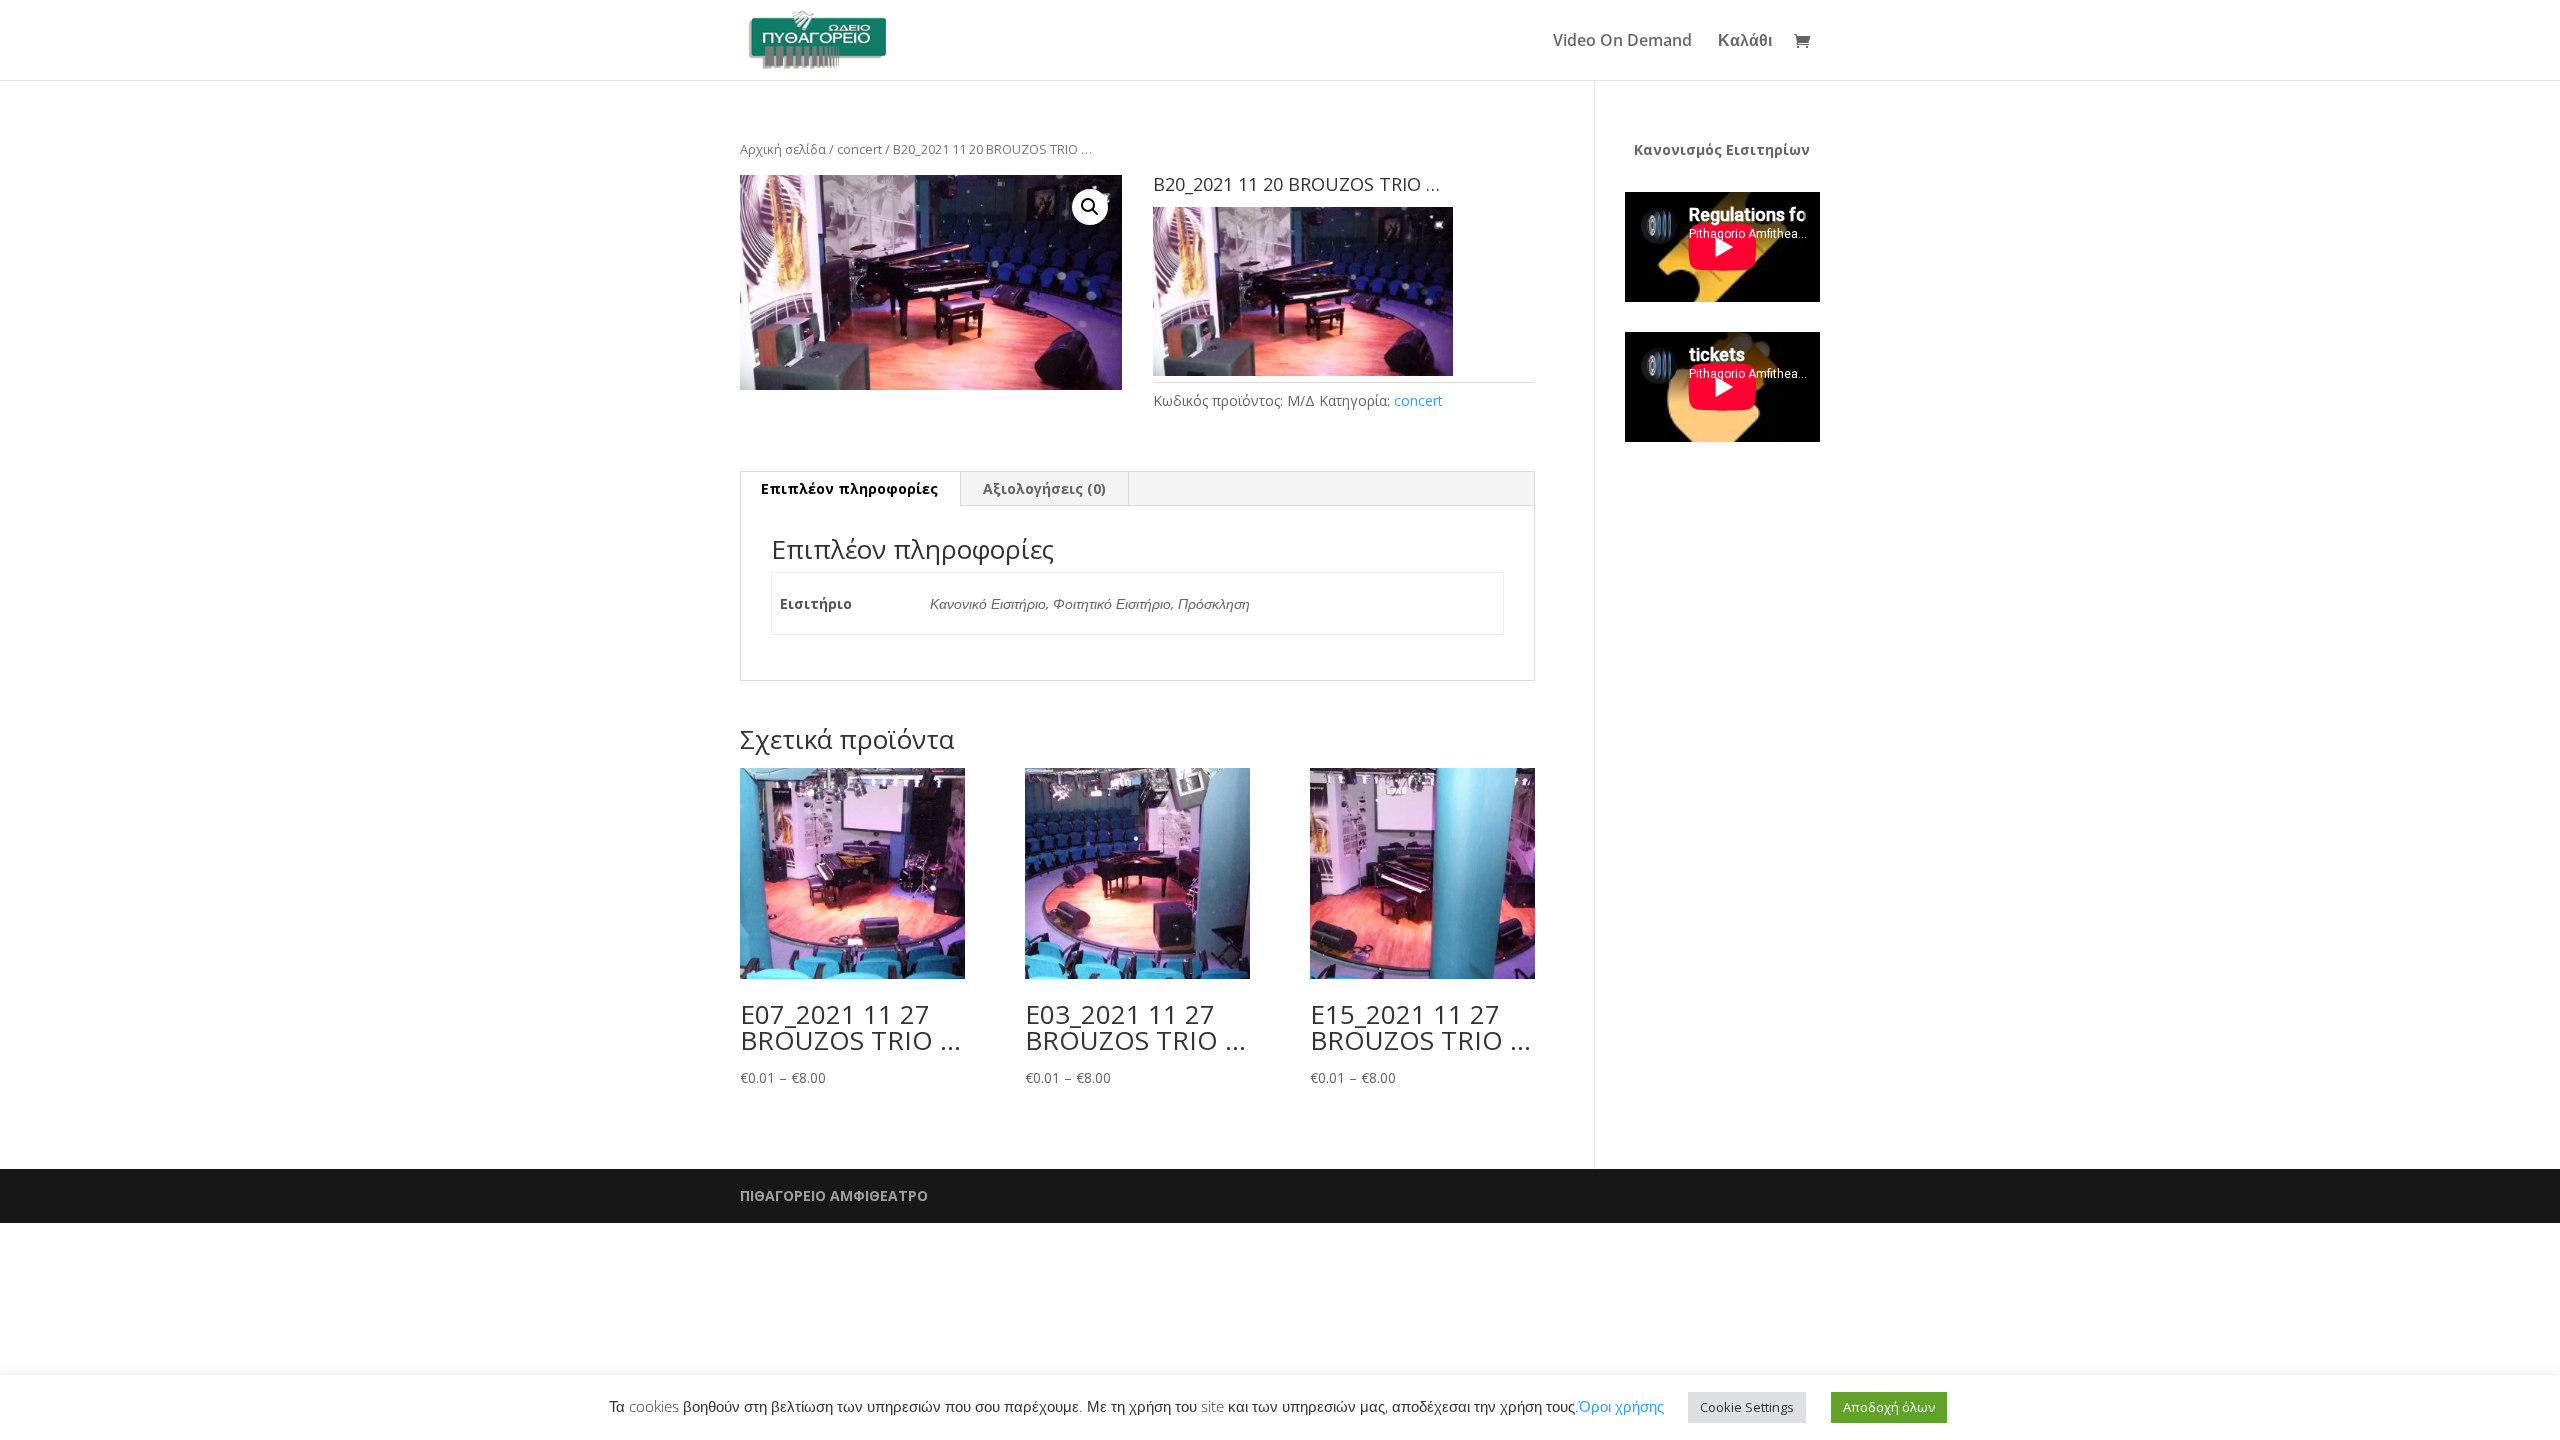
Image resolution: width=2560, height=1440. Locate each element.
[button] (1090, 207)
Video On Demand (1622, 42)
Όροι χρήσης (1621, 1406)
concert (859, 149)
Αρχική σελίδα (783, 149)
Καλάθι (1745, 42)
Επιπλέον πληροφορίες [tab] (849, 488)
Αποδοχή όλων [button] (1889, 1407)
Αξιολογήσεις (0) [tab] (1044, 488)
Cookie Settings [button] (1747, 1407)
